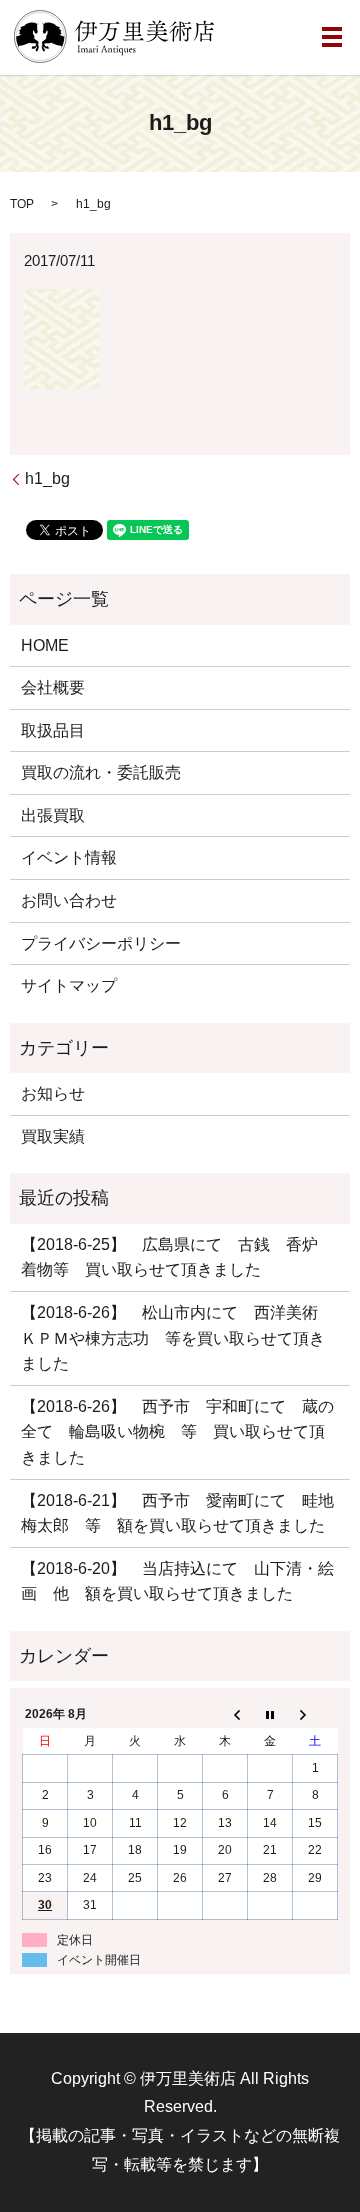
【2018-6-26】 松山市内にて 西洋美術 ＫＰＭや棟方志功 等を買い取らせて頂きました (177, 1338)
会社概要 (53, 687)
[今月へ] (270, 1715)
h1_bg (47, 478)
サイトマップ (69, 985)
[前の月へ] (225, 1715)
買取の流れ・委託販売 (101, 772)
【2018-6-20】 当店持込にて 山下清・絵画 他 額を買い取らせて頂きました (177, 1581)
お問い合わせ (69, 900)
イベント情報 (69, 857)
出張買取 (53, 815)
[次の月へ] (315, 1715)
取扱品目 (53, 730)
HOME (45, 645)
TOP (22, 204)
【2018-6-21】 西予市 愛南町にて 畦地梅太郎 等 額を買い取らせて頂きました (177, 1513)
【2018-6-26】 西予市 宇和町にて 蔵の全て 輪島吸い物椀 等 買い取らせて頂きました (177, 1432)
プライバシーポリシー (101, 943)
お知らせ (53, 1093)
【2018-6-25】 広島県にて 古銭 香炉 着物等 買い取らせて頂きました (177, 1257)
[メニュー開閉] (332, 37)
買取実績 (53, 1136)
